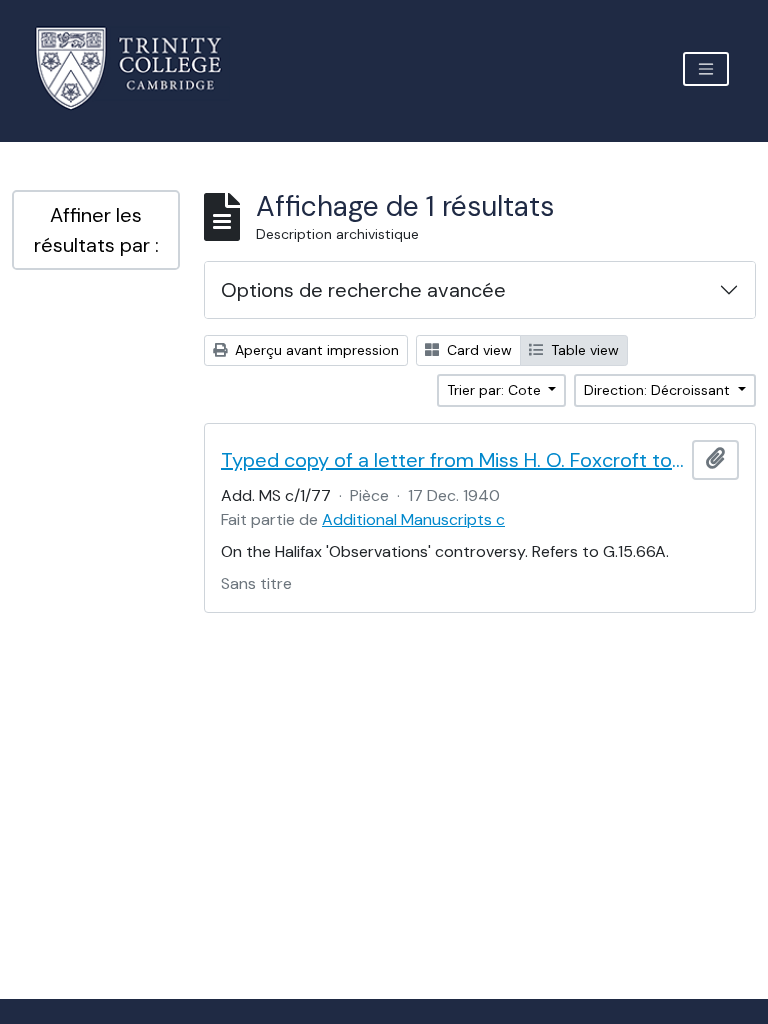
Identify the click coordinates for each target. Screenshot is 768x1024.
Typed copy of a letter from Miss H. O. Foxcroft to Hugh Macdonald (452, 460)
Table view (583, 350)
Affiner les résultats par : (96, 230)
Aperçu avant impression (315, 350)
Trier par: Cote (496, 390)
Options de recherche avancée (363, 290)
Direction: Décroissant (659, 390)
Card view (477, 350)
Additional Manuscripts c (413, 519)
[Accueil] (140, 68)
